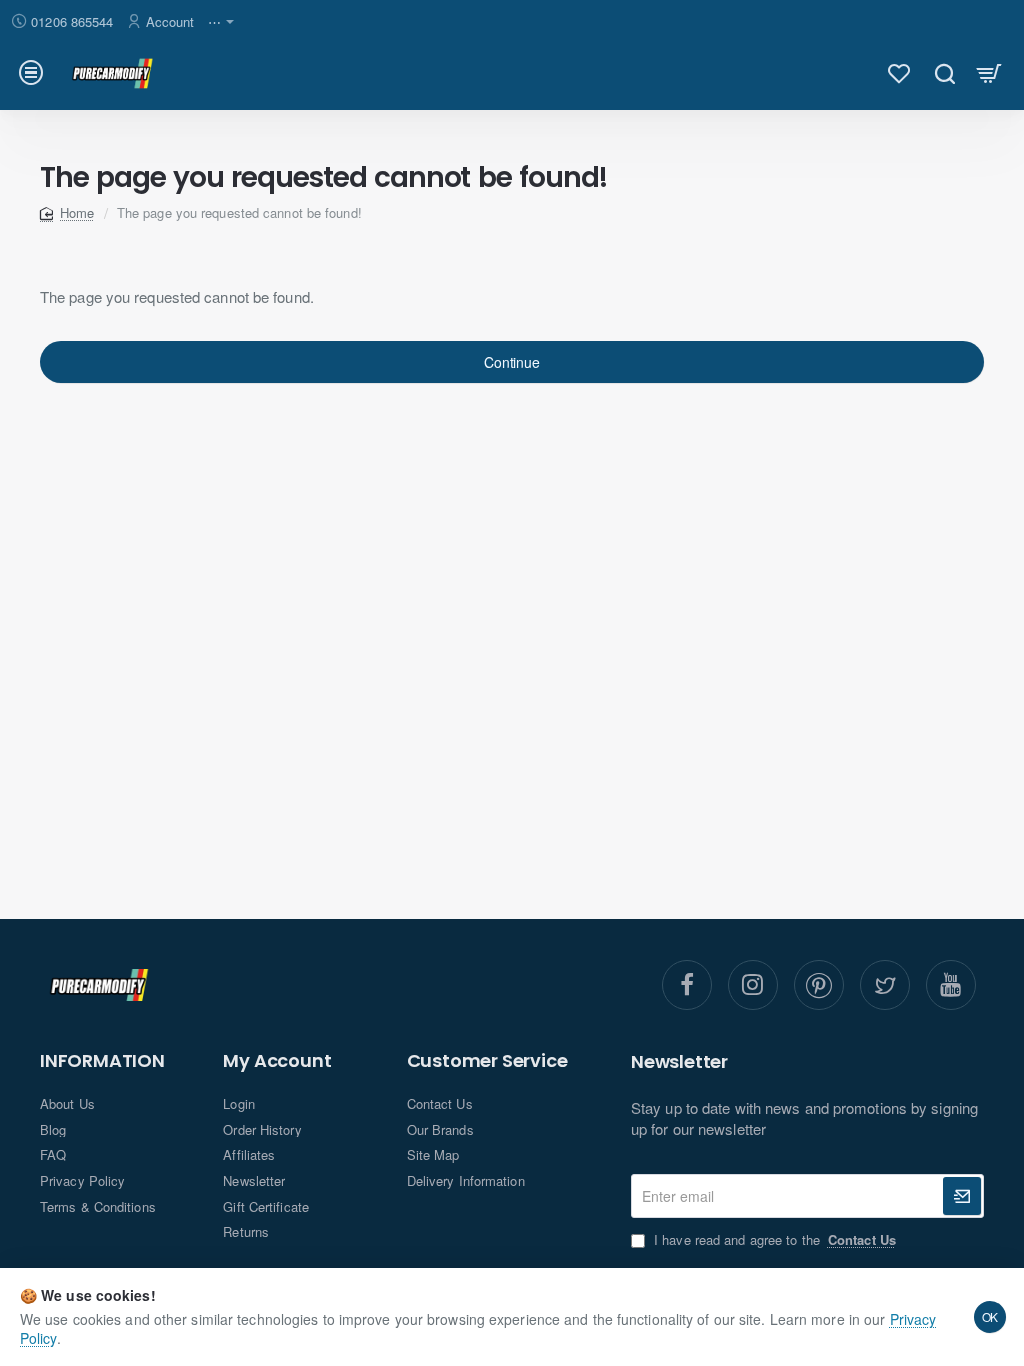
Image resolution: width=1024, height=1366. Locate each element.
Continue (511, 362)
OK (990, 1316)
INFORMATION (102, 1061)
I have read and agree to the (773, 1240)
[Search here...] (944, 72)
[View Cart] (989, 72)
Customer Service (487, 1061)
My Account (277, 1061)
